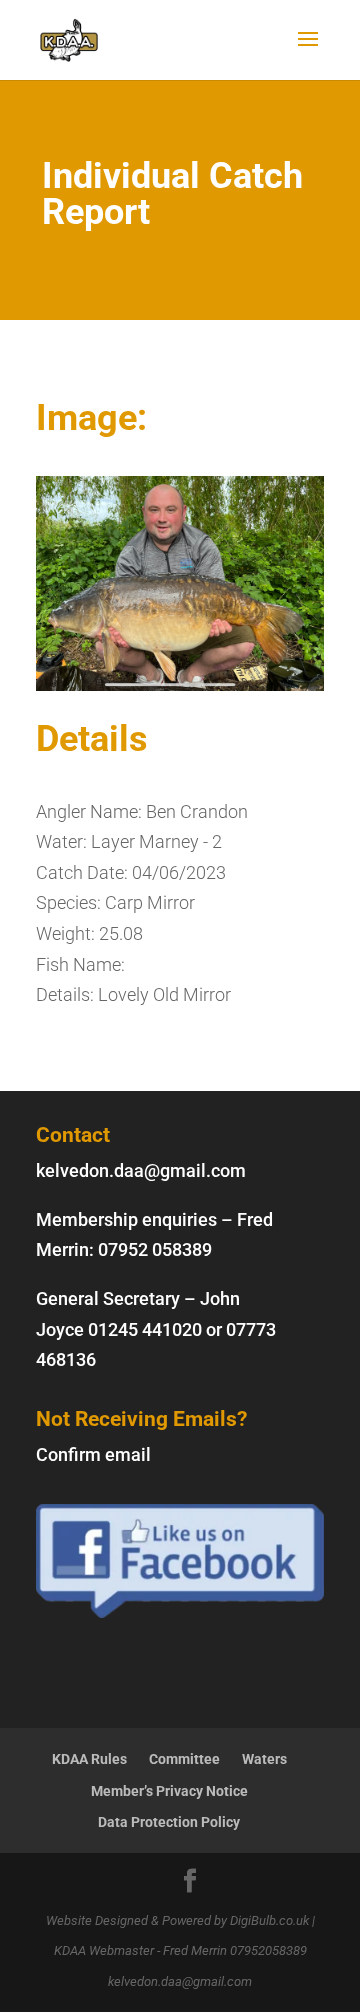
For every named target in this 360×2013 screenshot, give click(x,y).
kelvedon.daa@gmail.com (141, 1170)
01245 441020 (145, 1329)
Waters (264, 1759)
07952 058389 (155, 1249)
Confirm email (93, 1454)
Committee (184, 1759)
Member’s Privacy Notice (169, 1791)
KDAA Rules (89, 1759)
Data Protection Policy (169, 1822)
